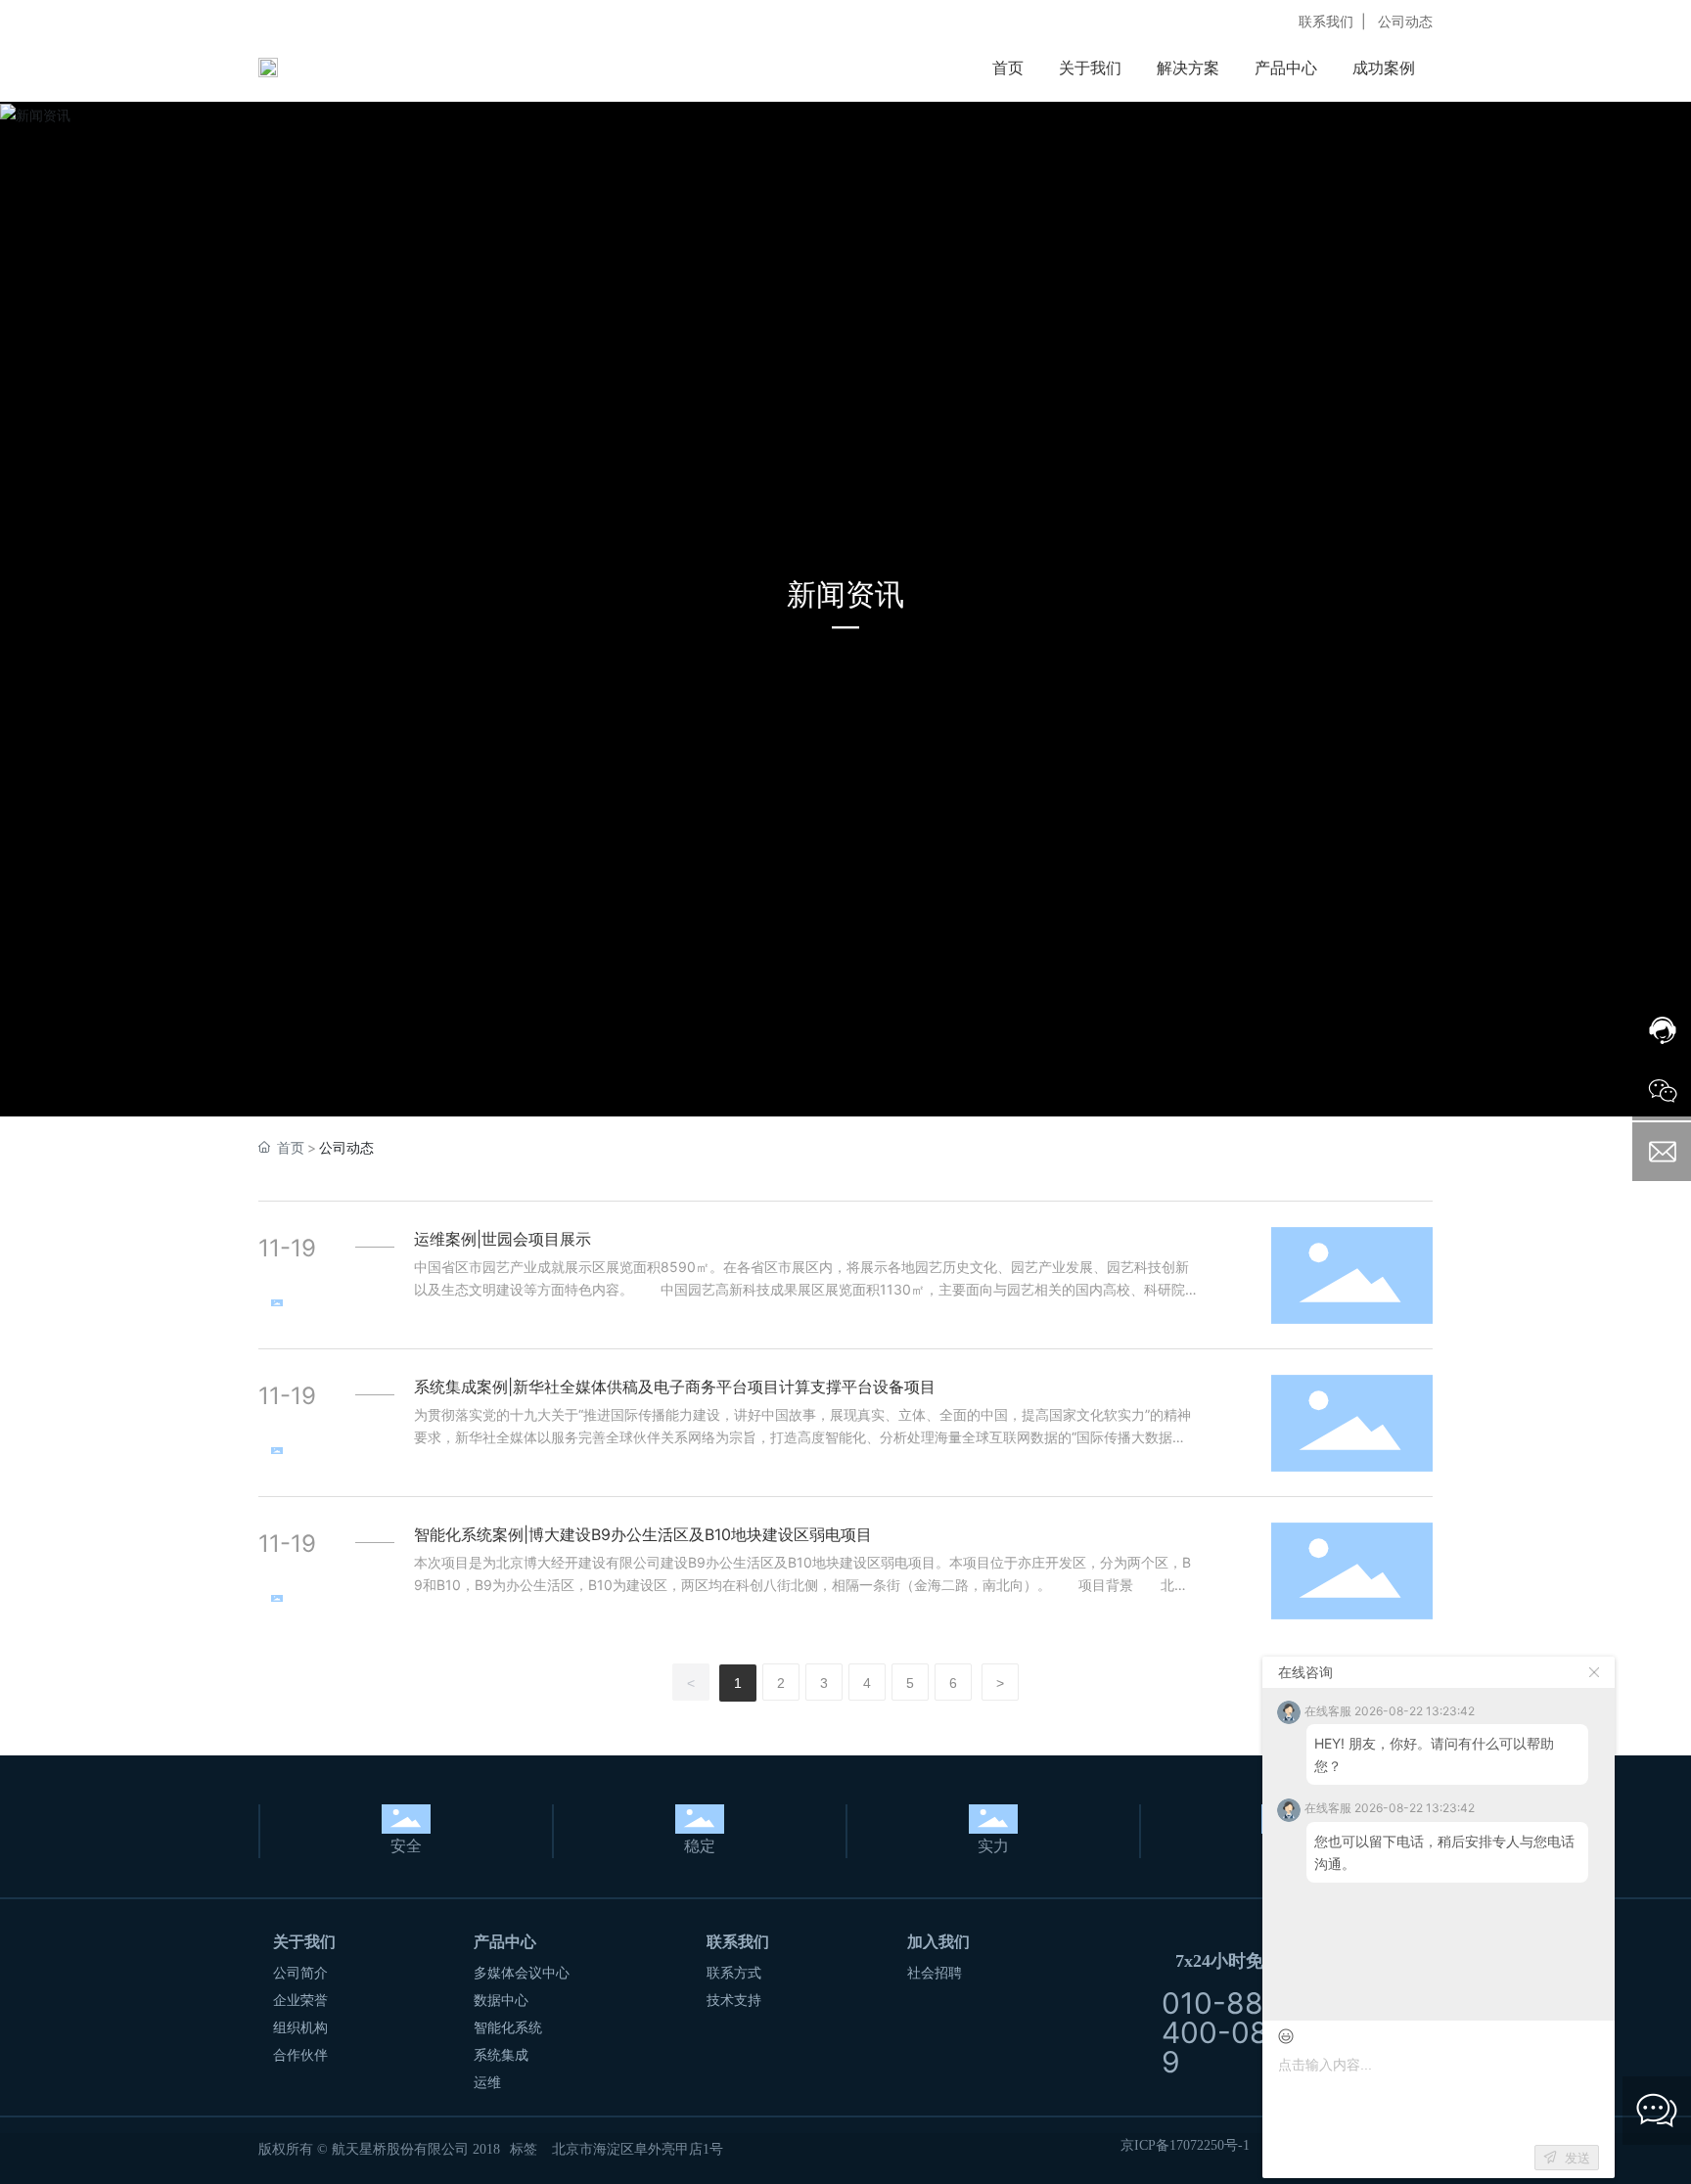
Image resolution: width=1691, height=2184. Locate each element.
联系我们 (1326, 21)
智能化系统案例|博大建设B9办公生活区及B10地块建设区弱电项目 (643, 1534)
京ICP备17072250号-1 (1185, 2145)
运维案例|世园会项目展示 (503, 1239)
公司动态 (1405, 21)
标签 (524, 2148)
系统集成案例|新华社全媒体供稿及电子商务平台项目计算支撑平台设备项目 (675, 1387)
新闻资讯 (845, 594)
